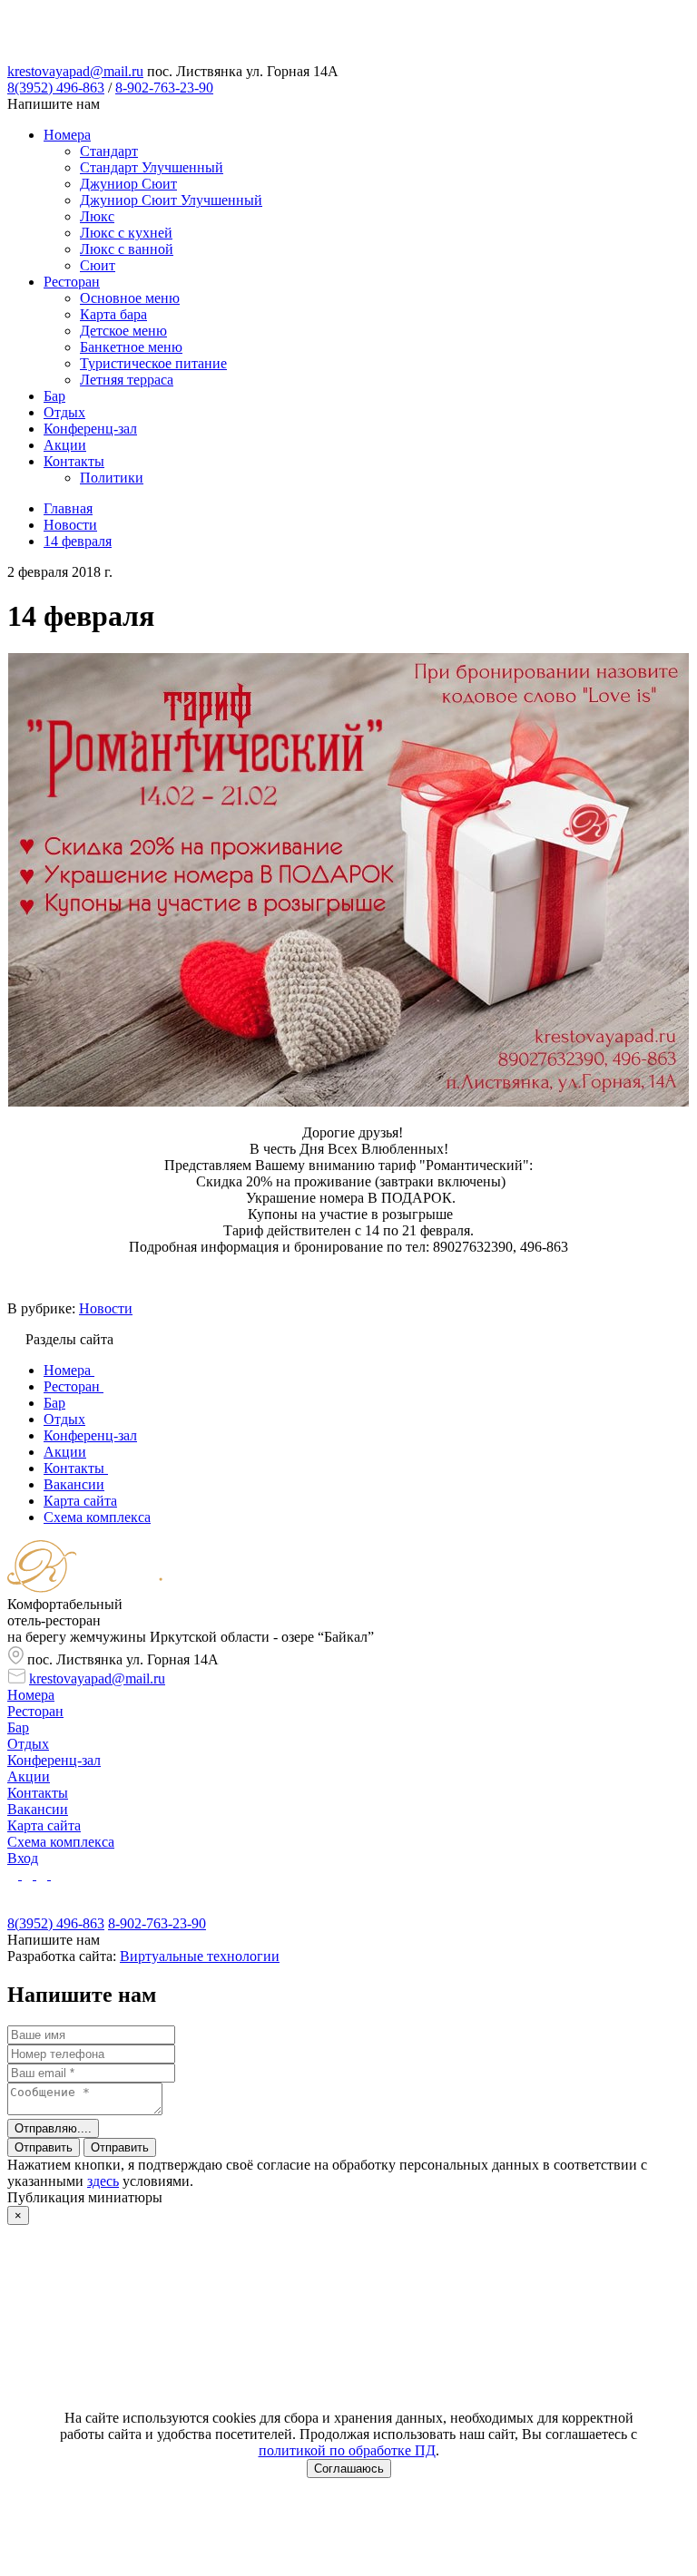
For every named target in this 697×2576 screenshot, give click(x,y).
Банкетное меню (131, 347)
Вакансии (38, 1809)
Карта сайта (44, 1825)
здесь (103, 2181)
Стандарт (109, 151)
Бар (54, 396)
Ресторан (72, 282)
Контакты (74, 461)
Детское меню (123, 331)
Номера (67, 135)
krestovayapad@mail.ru (75, 71)
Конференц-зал (90, 429)
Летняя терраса (127, 380)
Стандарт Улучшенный (152, 167)
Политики (112, 478)
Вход (23, 1858)
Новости (106, 1308)
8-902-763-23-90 (164, 88)
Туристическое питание (153, 363)
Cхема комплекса (61, 1842)
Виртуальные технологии (200, 1956)
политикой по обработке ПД (347, 2450)
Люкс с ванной (127, 249)
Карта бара (113, 314)
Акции (65, 445)
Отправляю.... (53, 2128)
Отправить (44, 2147)
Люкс (97, 216)
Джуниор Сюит (128, 184)
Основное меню (130, 298)
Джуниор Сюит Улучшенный (171, 200)
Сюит (98, 265)
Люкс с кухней (126, 233)
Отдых (64, 412)
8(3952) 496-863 (56, 88)
